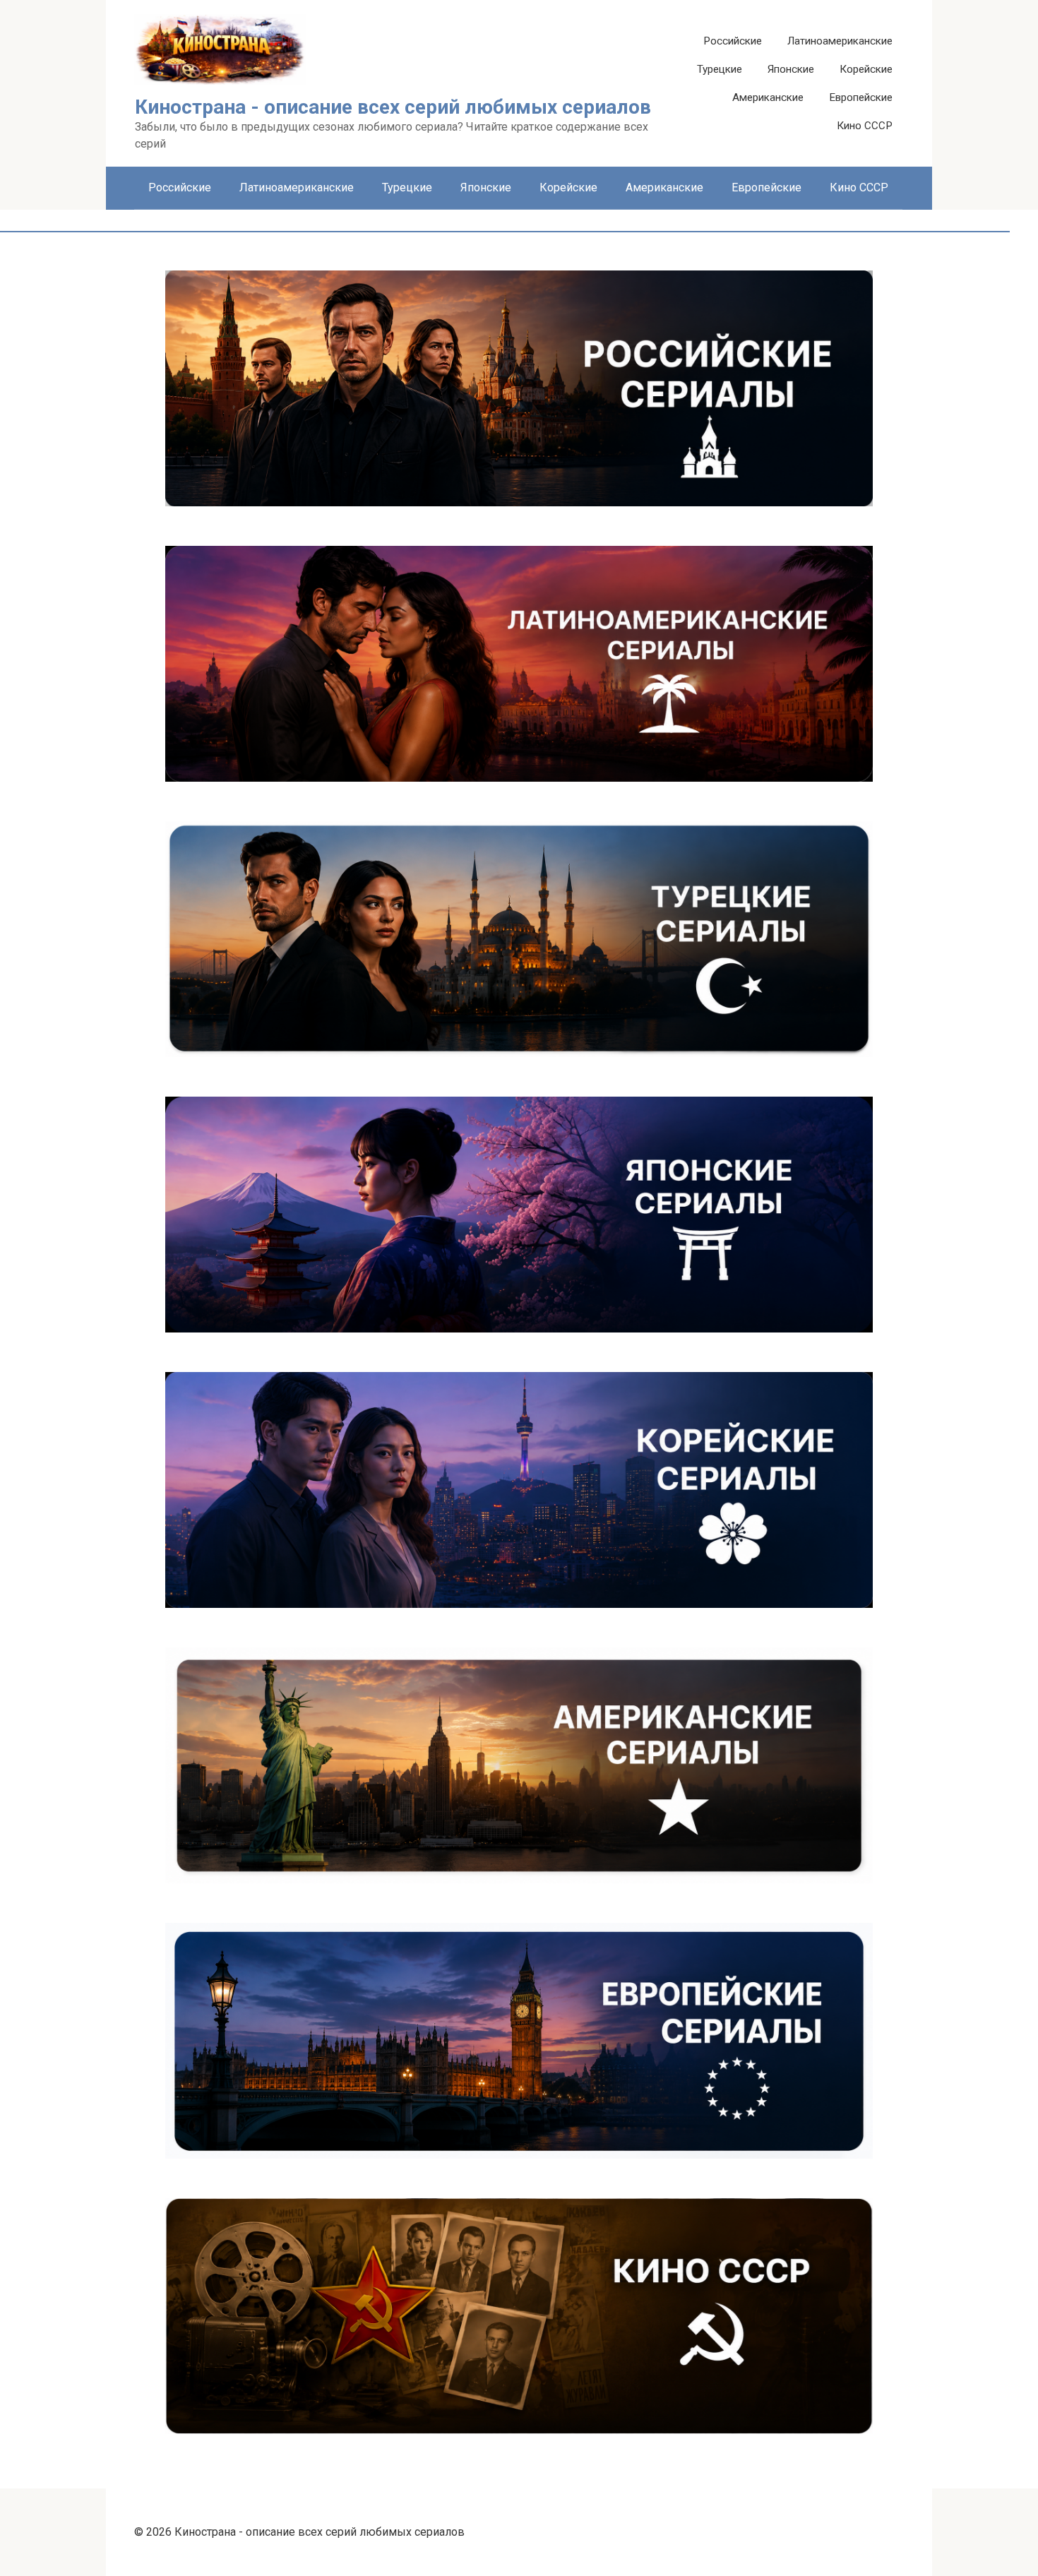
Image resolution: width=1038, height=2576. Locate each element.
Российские (733, 41)
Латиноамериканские (840, 41)
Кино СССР (865, 126)
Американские (768, 97)
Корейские (866, 69)
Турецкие (720, 69)
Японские (791, 69)
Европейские (861, 97)
